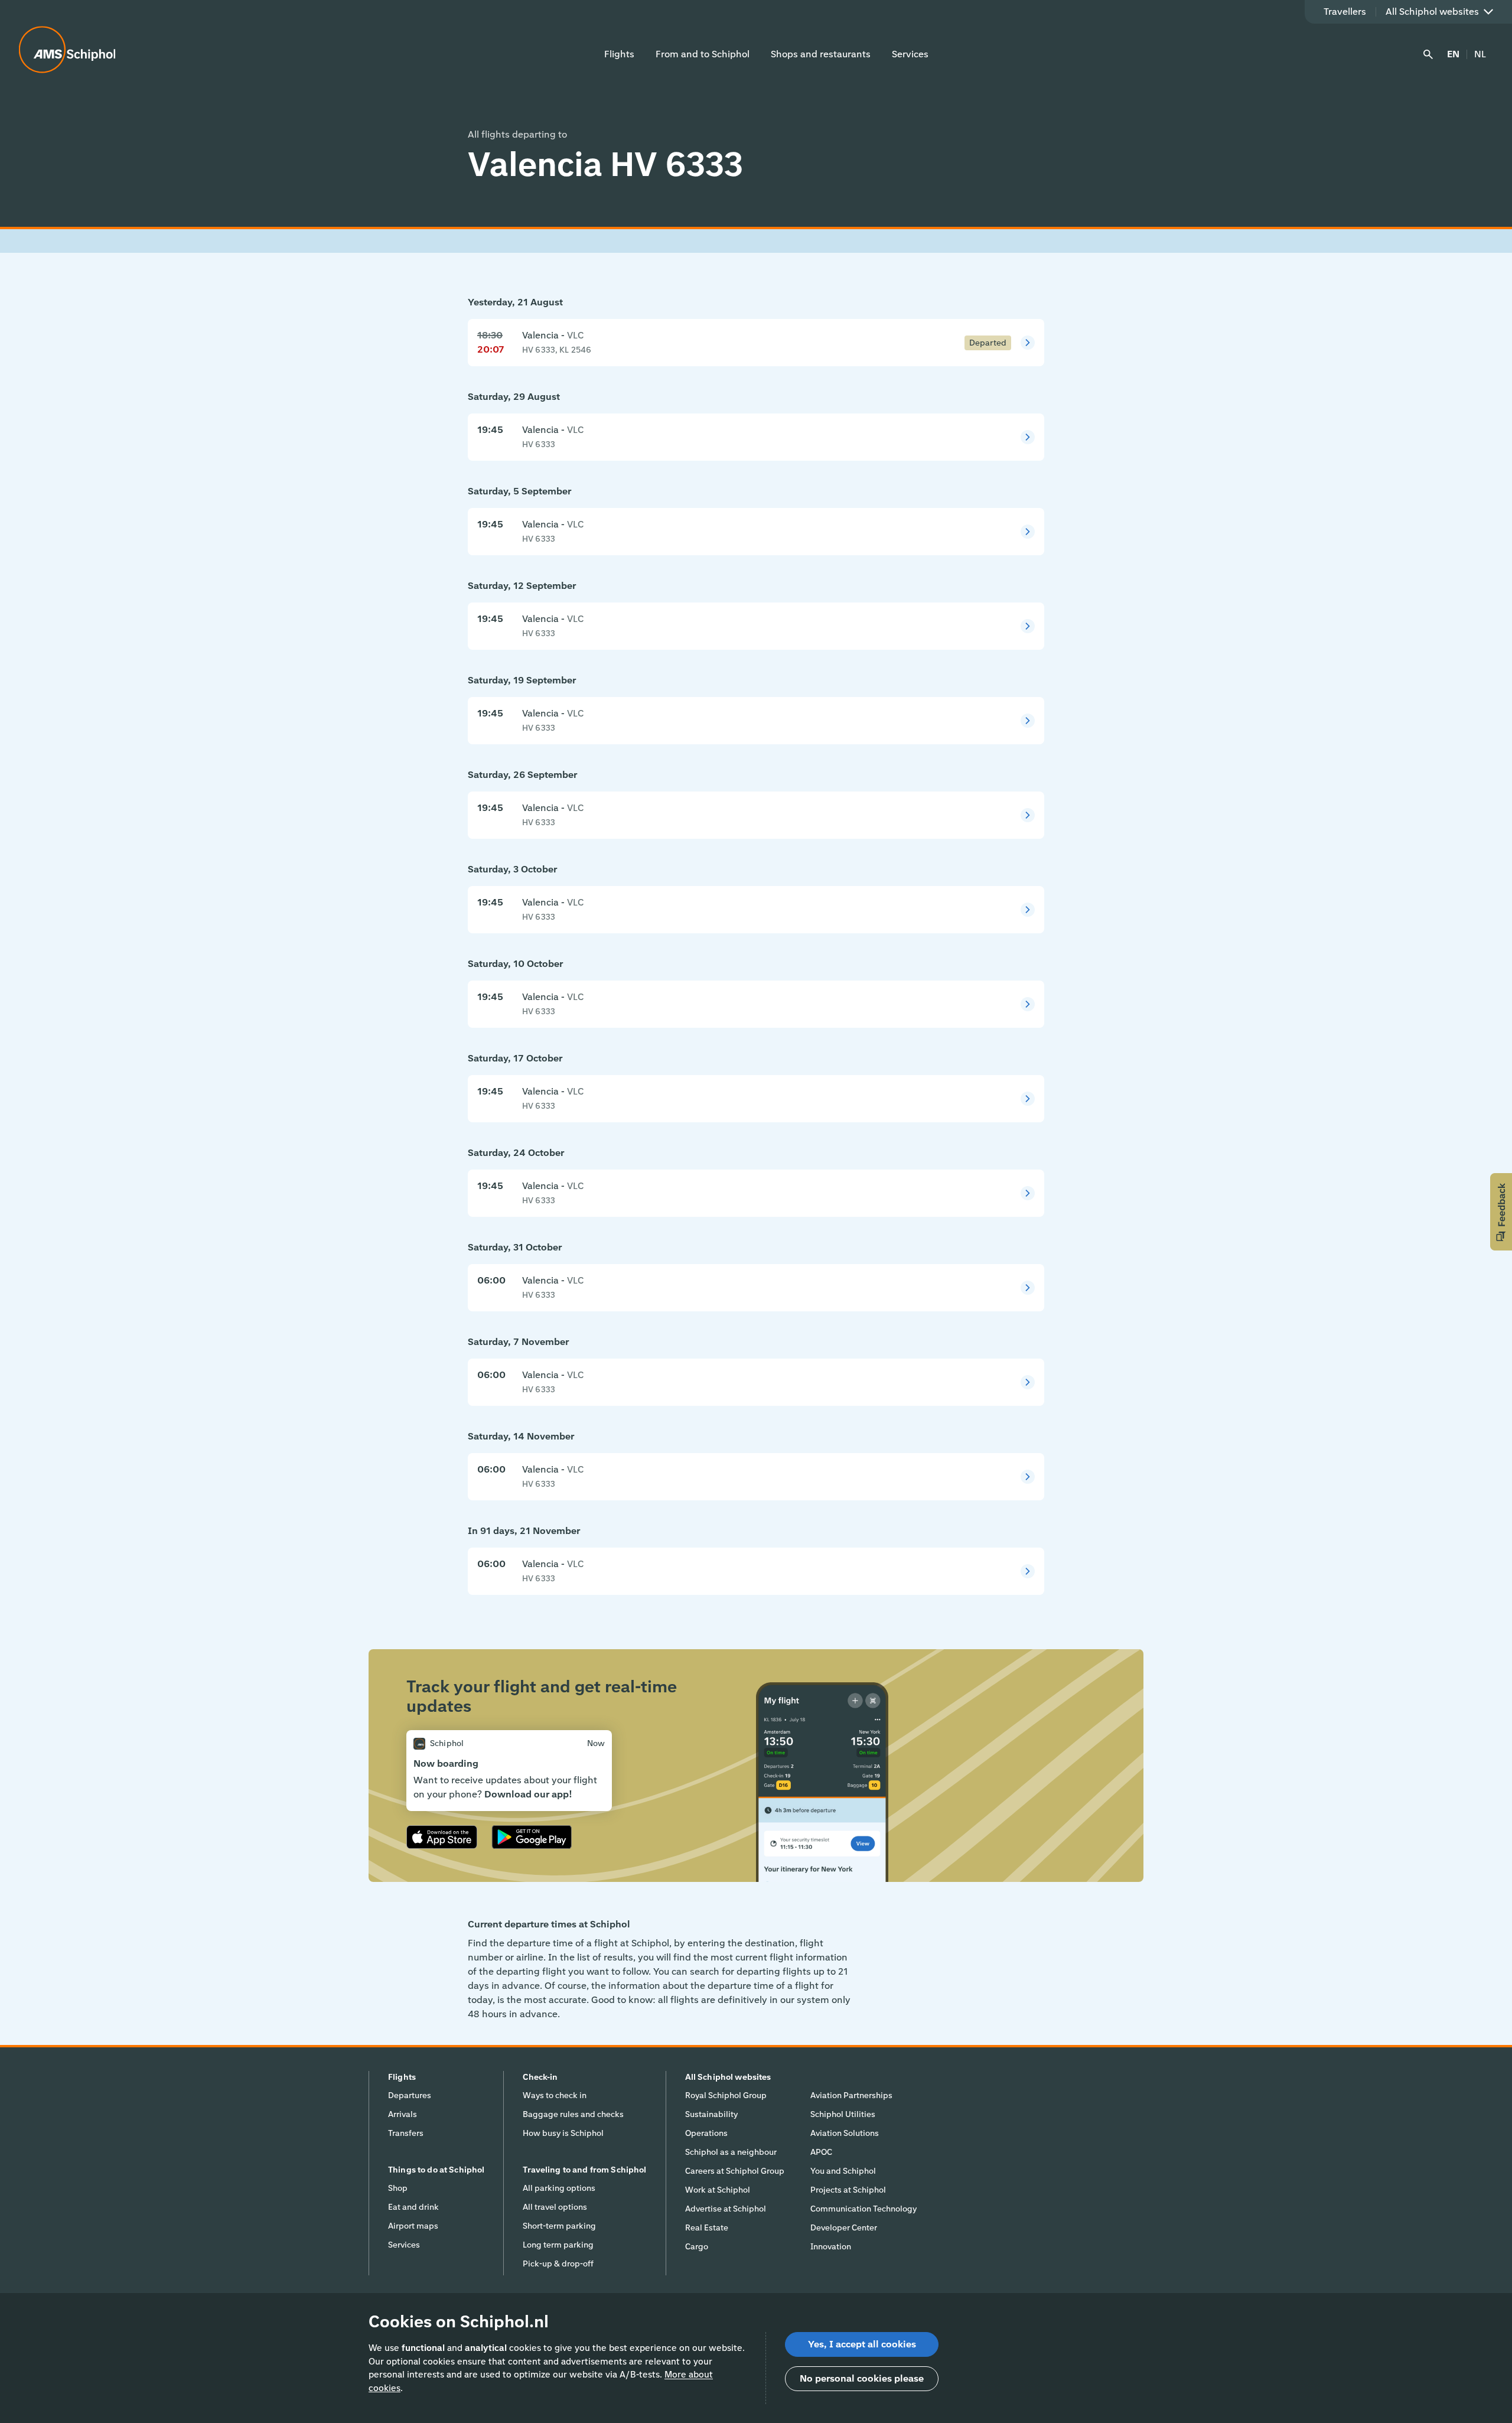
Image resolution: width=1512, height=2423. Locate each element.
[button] (1501, 1212)
